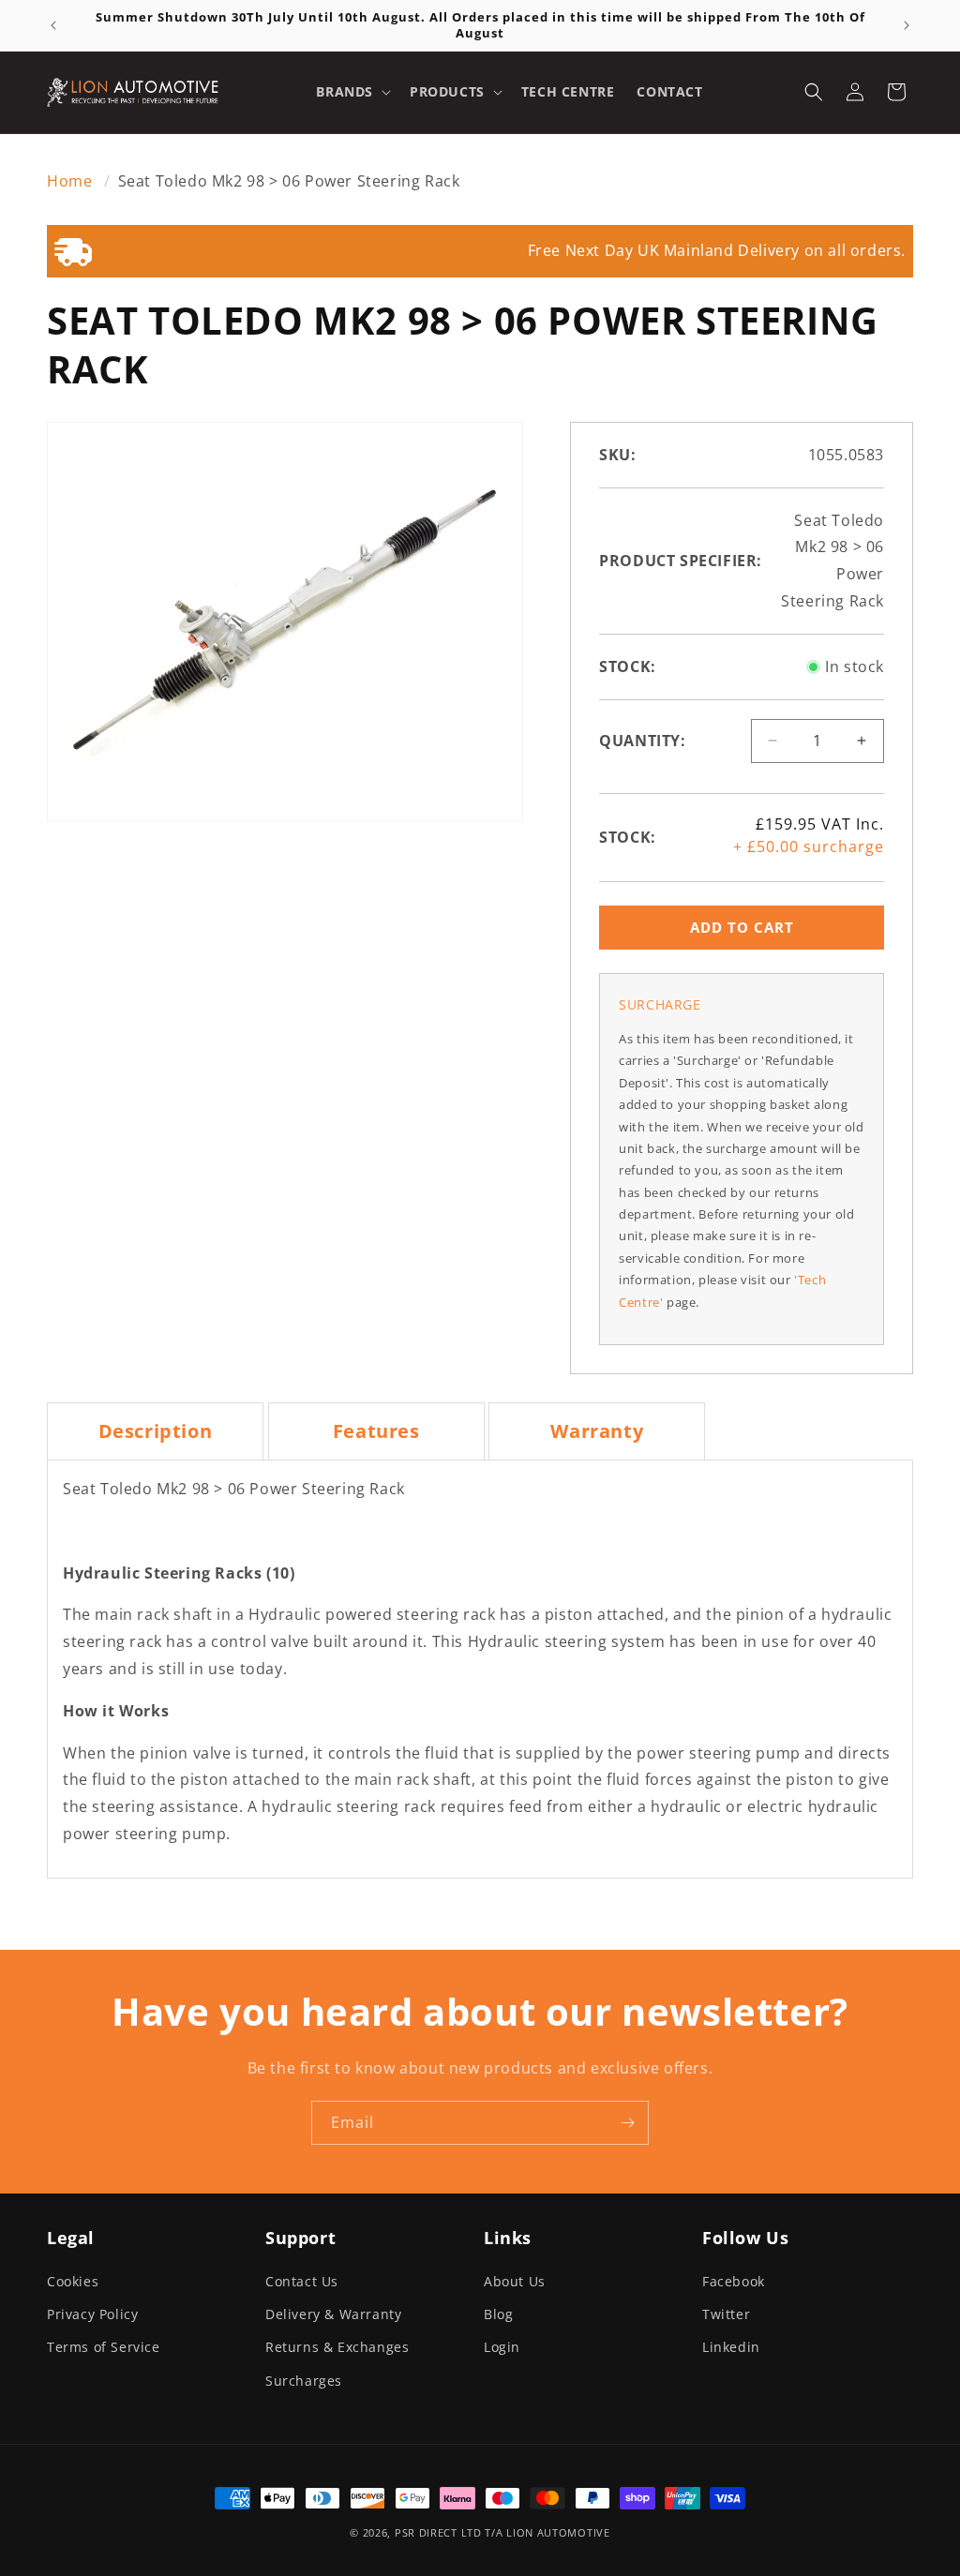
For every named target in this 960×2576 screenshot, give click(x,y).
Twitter (726, 2314)
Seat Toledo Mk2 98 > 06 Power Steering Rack (289, 181)
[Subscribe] (627, 2123)
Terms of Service (104, 2347)
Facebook (734, 2281)
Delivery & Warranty (333, 2314)
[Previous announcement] (53, 25)
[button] (352, 92)
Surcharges (304, 2381)
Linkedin (731, 2347)
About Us (515, 2281)
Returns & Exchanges (337, 2347)
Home (72, 181)
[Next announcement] (907, 25)
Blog (498, 2314)
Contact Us (302, 2281)
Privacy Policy (92, 2314)
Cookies (73, 2281)
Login (502, 2347)
